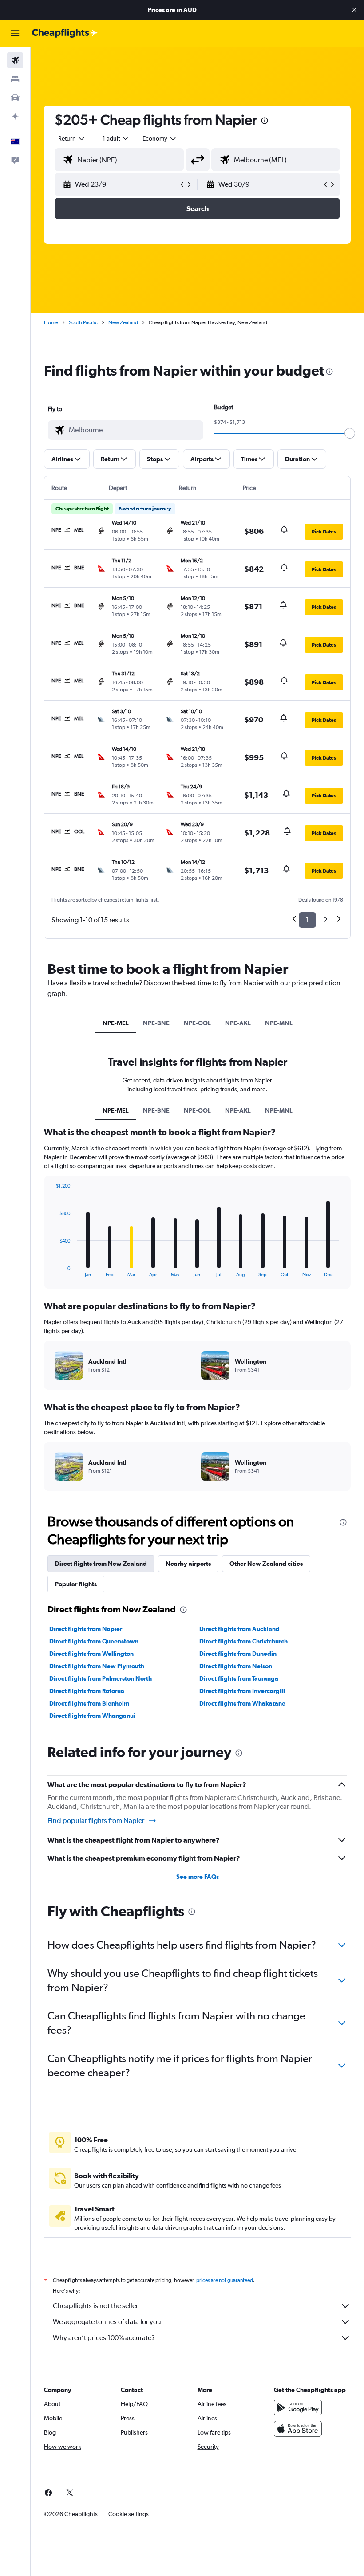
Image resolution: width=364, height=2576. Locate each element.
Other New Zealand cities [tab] (266, 1564)
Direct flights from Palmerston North (101, 1678)
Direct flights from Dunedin (238, 1654)
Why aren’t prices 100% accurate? (104, 2338)
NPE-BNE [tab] (156, 1023)
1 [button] (307, 920)
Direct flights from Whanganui (92, 1716)
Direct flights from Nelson (236, 1666)
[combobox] (160, 138)
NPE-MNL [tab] (279, 1023)
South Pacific (83, 322)
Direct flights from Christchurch (243, 1641)
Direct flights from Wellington (91, 1654)
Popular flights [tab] (76, 1584)
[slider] (350, 433)
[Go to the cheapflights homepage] (65, 33)
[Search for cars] (15, 98)
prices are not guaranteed (225, 2280)
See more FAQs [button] (198, 1877)
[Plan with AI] (15, 116)
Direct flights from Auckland (239, 1629)
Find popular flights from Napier (96, 1821)
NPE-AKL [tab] (238, 1023)
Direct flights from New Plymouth (97, 1666)
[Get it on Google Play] (298, 2407)
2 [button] (325, 920)
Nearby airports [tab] (188, 1564)
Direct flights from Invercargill (242, 1691)
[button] (354, 10)
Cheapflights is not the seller (95, 2306)
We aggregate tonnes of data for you (107, 2322)
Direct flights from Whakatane (242, 1703)
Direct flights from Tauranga (239, 1678)
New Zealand (123, 322)
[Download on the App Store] (298, 2429)
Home (51, 322)
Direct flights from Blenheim (89, 1703)
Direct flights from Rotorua (87, 1691)
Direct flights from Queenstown (94, 1641)
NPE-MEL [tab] (116, 1023)
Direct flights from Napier (86, 1629)
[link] (48, 2493)
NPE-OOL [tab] (197, 1023)
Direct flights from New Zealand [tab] (101, 1564)
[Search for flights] (15, 60)
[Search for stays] (15, 79)
